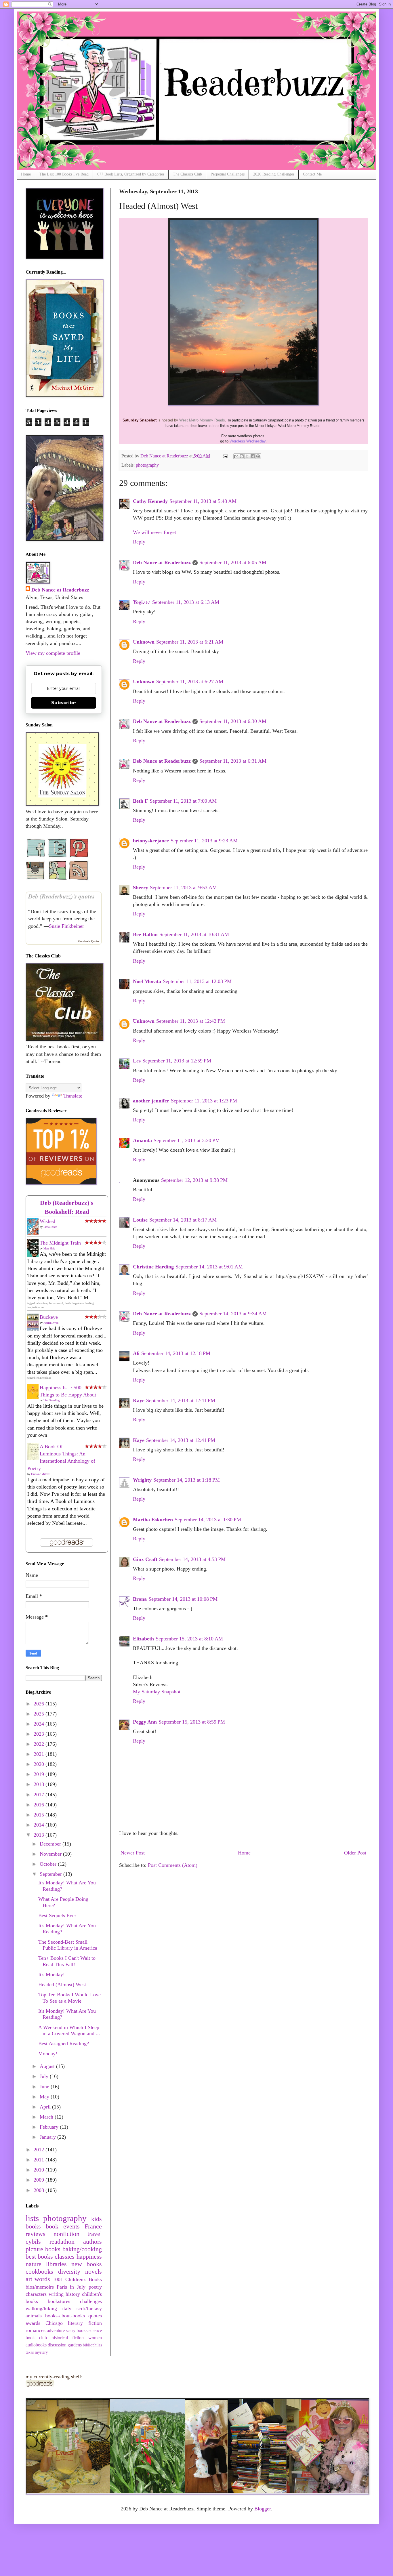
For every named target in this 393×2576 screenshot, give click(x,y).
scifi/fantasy (89, 2308)
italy (67, 2308)
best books (39, 2257)
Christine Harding (153, 1267)
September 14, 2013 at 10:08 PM (183, 1599)
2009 (40, 2180)
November (51, 1854)
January (48, 2137)
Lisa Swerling (51, 1400)
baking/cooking (82, 2249)
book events (63, 2226)
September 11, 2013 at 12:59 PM (177, 1061)
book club (36, 2338)
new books (87, 2264)
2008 (40, 2190)
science (95, 2331)
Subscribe (64, 703)
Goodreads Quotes (89, 941)
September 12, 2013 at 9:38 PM (194, 1180)
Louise (140, 1220)
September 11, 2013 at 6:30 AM (233, 721)
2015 (40, 1815)
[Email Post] (225, 456)
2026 (40, 1704)
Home (26, 174)
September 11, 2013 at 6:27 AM (190, 682)
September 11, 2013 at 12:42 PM (191, 1021)
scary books (77, 2331)
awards (33, 2323)
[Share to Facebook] (253, 456)
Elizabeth (143, 1639)
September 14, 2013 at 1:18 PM (187, 1480)
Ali (136, 1353)
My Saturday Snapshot (157, 1692)
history (73, 2294)
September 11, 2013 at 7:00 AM (183, 801)
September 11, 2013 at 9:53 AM (183, 888)
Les (137, 1061)
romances (36, 2330)
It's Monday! (51, 1974)
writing (56, 2294)
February (50, 2127)
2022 (40, 1744)
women (95, 2338)
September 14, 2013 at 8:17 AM (183, 1220)
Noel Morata (147, 981)
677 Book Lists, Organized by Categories (131, 174)
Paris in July (71, 2287)
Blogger (263, 2509)
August (48, 2066)
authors (92, 2242)
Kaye (139, 1400)
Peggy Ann (145, 1722)
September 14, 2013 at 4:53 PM (192, 1559)
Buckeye (49, 1317)
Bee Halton (145, 934)
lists (32, 2218)
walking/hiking (41, 2308)
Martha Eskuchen (153, 1520)
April (46, 2107)
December (51, 1844)
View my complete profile (53, 653)
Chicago (54, 2323)
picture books (43, 2249)
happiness (89, 2257)
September (51, 1874)
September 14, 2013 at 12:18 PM (176, 1353)
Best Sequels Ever (57, 1915)
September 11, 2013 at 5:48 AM (203, 501)
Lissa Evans (50, 1227)
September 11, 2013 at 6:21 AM (190, 642)
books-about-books (65, 2316)
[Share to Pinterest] (258, 456)
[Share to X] (247, 456)
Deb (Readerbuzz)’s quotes (61, 896)
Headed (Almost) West (62, 1985)
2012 (40, 2150)
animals (34, 2316)
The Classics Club (187, 174)
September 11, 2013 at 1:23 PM (204, 1101)
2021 (40, 1754)
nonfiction (66, 2234)
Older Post (355, 1853)
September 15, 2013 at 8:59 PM (192, 1722)
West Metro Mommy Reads (202, 420)
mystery (41, 2352)
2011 (40, 2160)
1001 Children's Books (77, 2279)
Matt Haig (49, 1248)
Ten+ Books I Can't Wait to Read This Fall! (67, 1961)
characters (36, 2294)
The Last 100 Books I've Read (64, 174)
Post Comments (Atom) (173, 1865)
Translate (73, 1096)
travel (95, 2234)
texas (30, 2352)
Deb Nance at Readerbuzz (162, 562)
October (49, 1864)
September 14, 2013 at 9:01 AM (209, 1267)
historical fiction (68, 2338)
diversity (69, 2272)
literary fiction (85, 2323)
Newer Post (133, 1853)
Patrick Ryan (51, 1323)
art (29, 2279)
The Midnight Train (60, 1243)
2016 (40, 1805)
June (45, 2087)
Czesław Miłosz (40, 1474)
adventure (56, 2331)
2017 (40, 1795)
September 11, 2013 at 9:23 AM (204, 841)
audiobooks (36, 2345)
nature (34, 2264)
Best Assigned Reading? (64, 2043)
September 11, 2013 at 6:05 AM (233, 562)
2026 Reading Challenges (274, 174)
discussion (57, 2345)
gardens (75, 2345)
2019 (40, 1774)
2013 (40, 1835)
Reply (139, 542)
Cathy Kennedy (150, 501)
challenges (91, 2301)
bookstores (59, 2301)
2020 (40, 1764)
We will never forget (154, 532)
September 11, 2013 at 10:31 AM (194, 934)
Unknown (144, 642)
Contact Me (312, 174)
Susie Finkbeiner (66, 926)
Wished (47, 1221)
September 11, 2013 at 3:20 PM (187, 1140)
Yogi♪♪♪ (142, 602)
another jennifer (151, 1101)
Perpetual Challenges (228, 174)
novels (94, 2272)
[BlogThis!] (242, 456)
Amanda (142, 1140)
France (93, 2226)
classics (65, 2257)
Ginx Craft (145, 1559)
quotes (95, 2316)
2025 (40, 1714)
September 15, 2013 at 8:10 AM (189, 1639)
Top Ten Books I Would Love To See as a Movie (69, 1998)
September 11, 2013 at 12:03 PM (197, 981)
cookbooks (39, 2272)
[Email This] (236, 456)
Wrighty (142, 1480)
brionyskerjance (151, 841)
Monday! (48, 2054)
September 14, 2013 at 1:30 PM (208, 1520)
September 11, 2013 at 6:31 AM (233, 761)
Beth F (140, 801)
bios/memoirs (40, 2287)
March (47, 2117)
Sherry (141, 888)
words (42, 2279)
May (45, 2097)
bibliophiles (92, 2345)
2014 (40, 1825)
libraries (56, 2264)
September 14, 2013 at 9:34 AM (233, 1314)
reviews (36, 2234)
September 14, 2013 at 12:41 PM (181, 1400)
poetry (95, 2287)
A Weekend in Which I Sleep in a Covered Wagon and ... (69, 2031)
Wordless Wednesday (248, 441)
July (45, 2076)
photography (147, 465)
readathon (62, 2242)
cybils (33, 2242)
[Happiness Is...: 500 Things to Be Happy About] (35, 1398)
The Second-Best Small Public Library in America (68, 1945)
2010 (40, 2170)
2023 (40, 1734)
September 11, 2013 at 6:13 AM (186, 602)
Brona (140, 1599)
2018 (40, 1784)
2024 (40, 1724)
